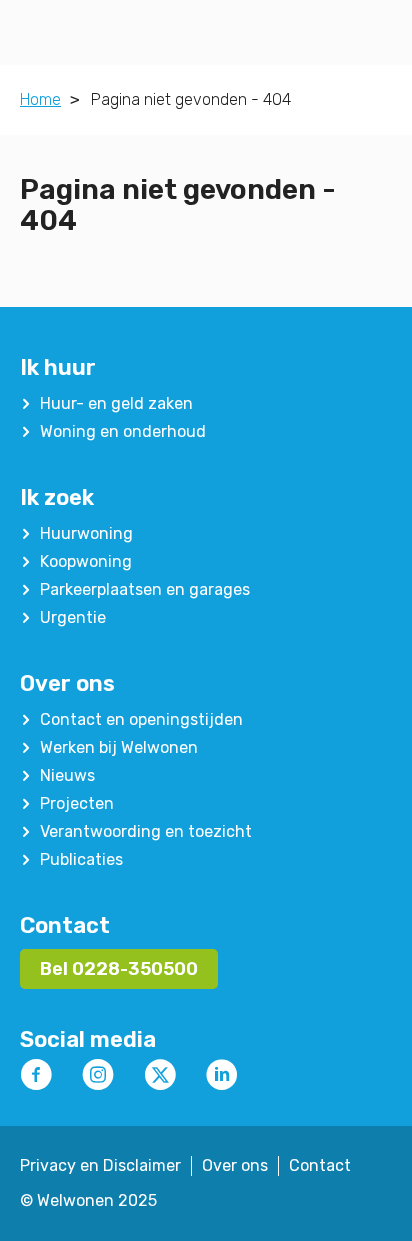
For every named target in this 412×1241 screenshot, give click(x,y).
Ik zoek (57, 497)
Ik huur (58, 367)
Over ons (67, 683)
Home (40, 99)
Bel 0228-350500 (119, 969)
